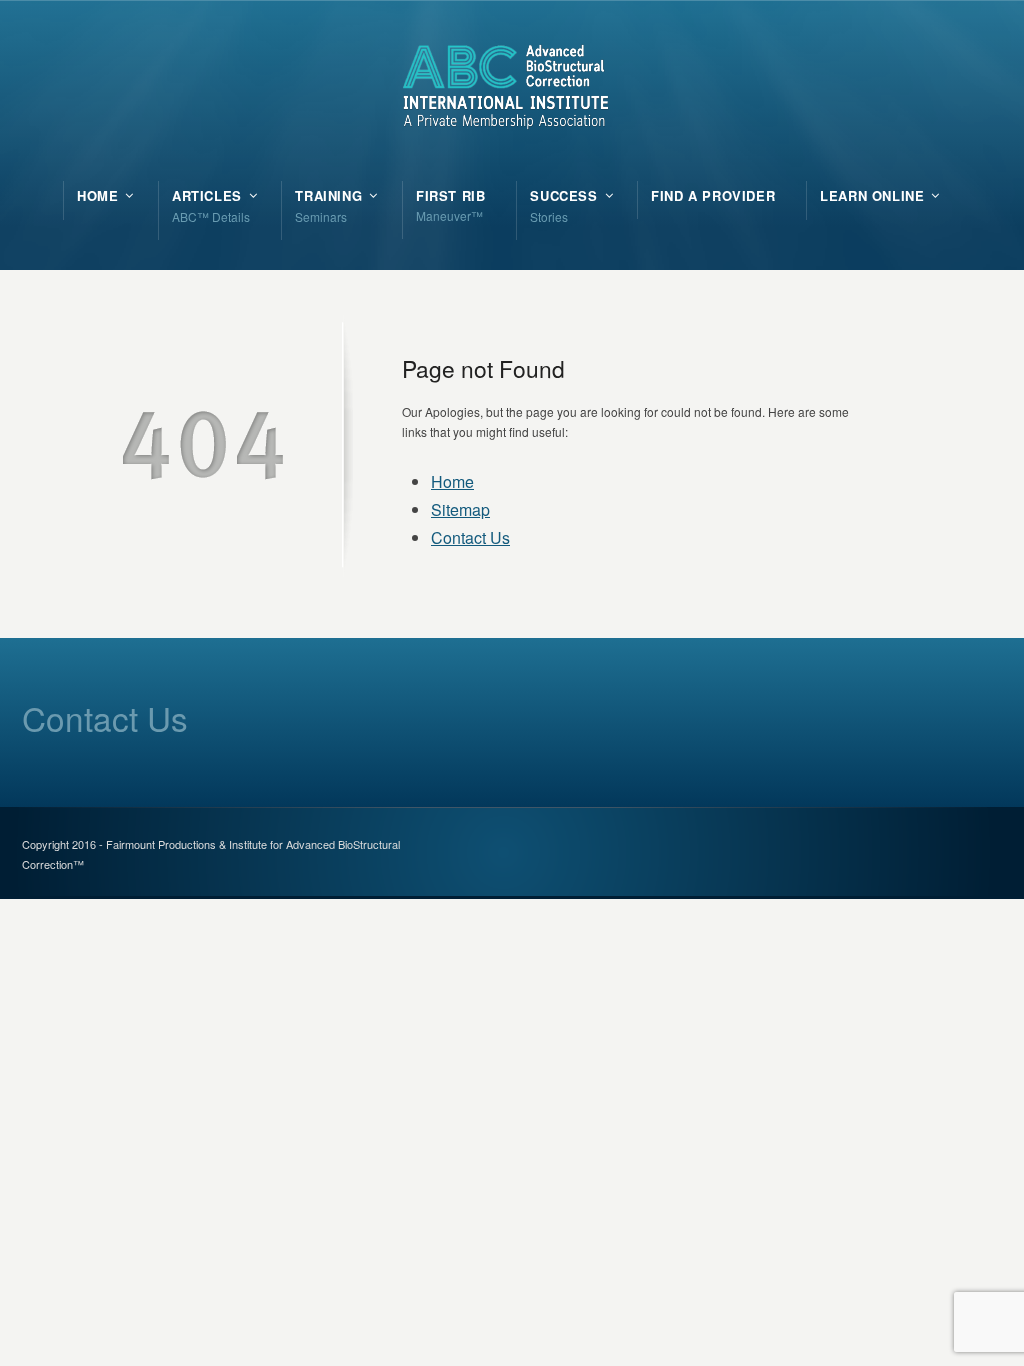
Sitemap (460, 509)
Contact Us (470, 537)
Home (452, 481)
